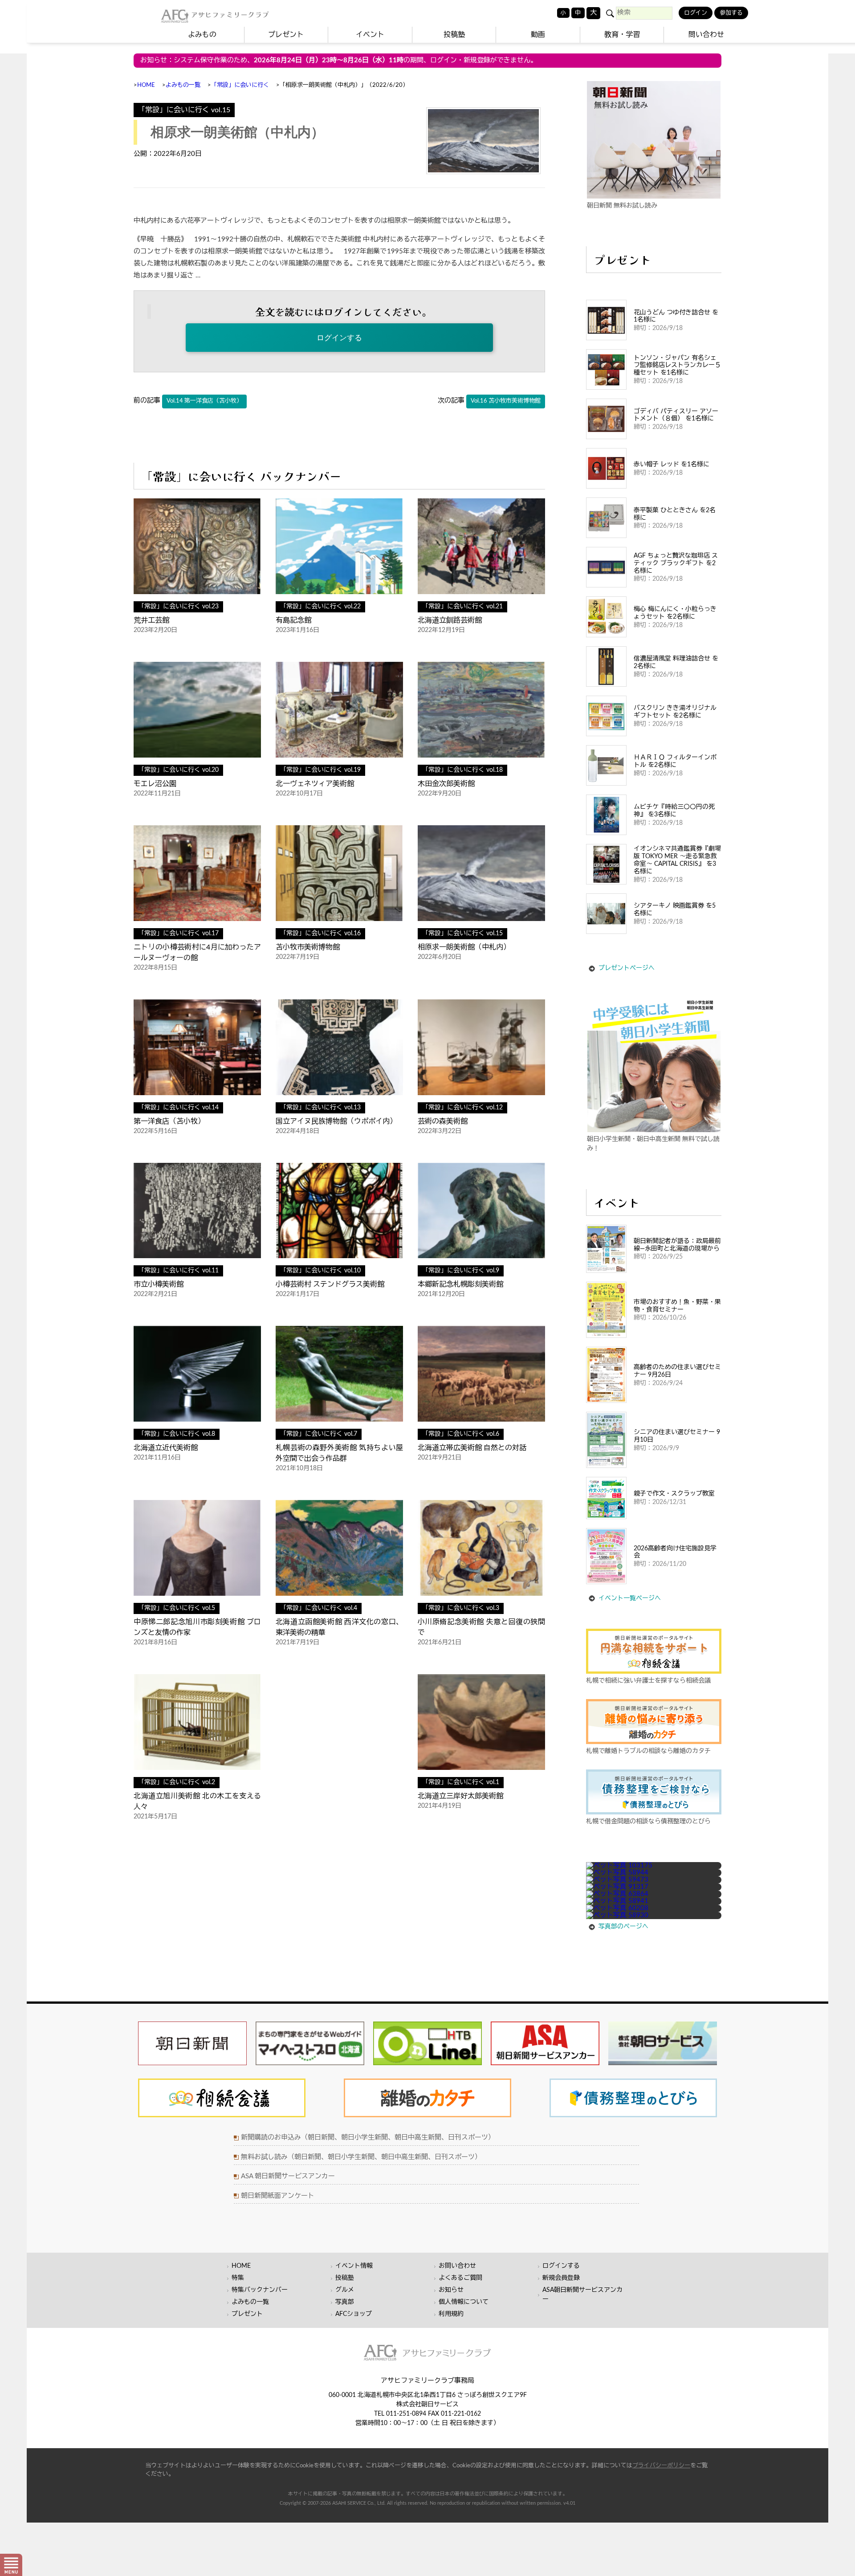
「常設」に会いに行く (240, 85)
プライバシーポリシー (661, 2466)
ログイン (696, 13)
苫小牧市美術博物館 (308, 947)
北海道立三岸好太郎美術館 (460, 1796)
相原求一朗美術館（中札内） (464, 947)
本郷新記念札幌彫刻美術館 (460, 1284)
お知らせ (451, 2290)
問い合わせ (706, 35)
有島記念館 (293, 620)
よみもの (202, 35)
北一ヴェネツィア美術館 (315, 784)
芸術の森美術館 (443, 1121)
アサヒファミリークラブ (230, 14)
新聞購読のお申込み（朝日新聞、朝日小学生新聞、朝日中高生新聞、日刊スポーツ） (368, 2138)
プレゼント (286, 35)
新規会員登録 (561, 2278)
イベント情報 (354, 2266)
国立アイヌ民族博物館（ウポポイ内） (336, 1121)
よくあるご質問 (460, 2278)
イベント (370, 35)
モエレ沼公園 (155, 784)
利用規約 (451, 2314)
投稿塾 (454, 35)
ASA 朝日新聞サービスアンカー (288, 2176)
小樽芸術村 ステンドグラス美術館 (330, 1284)
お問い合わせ (457, 2266)
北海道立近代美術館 (166, 1448)
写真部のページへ (623, 1927)
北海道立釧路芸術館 (450, 620)
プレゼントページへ (627, 968)
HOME (146, 85)
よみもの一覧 (183, 85)
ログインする (339, 338)
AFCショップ (354, 2314)
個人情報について (464, 2302)
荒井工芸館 (151, 620)
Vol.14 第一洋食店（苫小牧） (204, 401)
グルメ (345, 2290)
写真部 (345, 2302)
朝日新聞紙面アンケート (278, 2196)
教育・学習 (622, 35)
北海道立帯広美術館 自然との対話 (472, 1448)
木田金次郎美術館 (446, 784)
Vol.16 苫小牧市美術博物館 (506, 401)
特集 (238, 2278)
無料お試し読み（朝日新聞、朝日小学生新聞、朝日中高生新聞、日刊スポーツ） (361, 2157)
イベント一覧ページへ (630, 1598)
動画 (538, 35)
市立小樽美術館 (159, 1284)
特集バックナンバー (260, 2290)
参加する (731, 13)
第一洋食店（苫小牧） (169, 1121)
